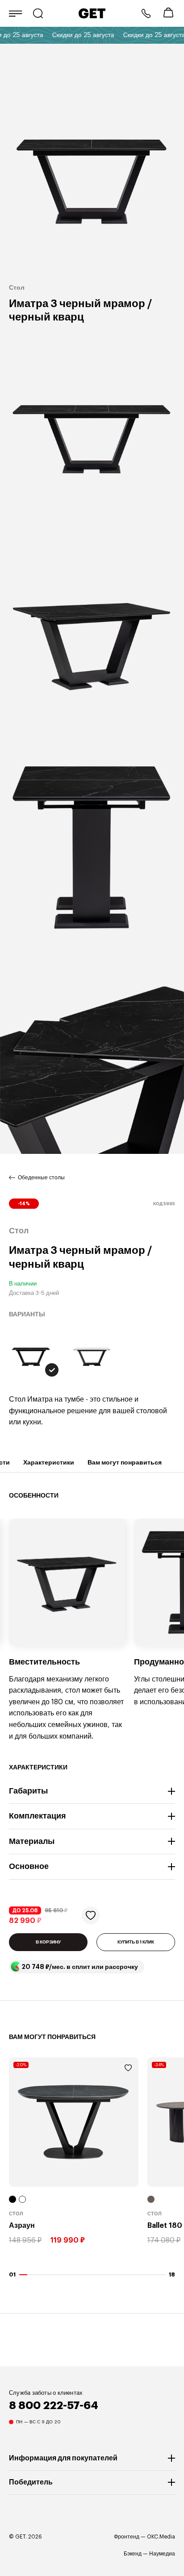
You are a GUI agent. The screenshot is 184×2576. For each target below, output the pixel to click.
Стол (16, 2214)
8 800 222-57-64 (146, 13)
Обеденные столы (41, 1178)
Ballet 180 (165, 2226)
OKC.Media (161, 2537)
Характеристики (49, 1462)
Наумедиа (162, 2554)
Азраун (22, 2226)
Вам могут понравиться (125, 1462)
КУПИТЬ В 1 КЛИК (136, 1942)
